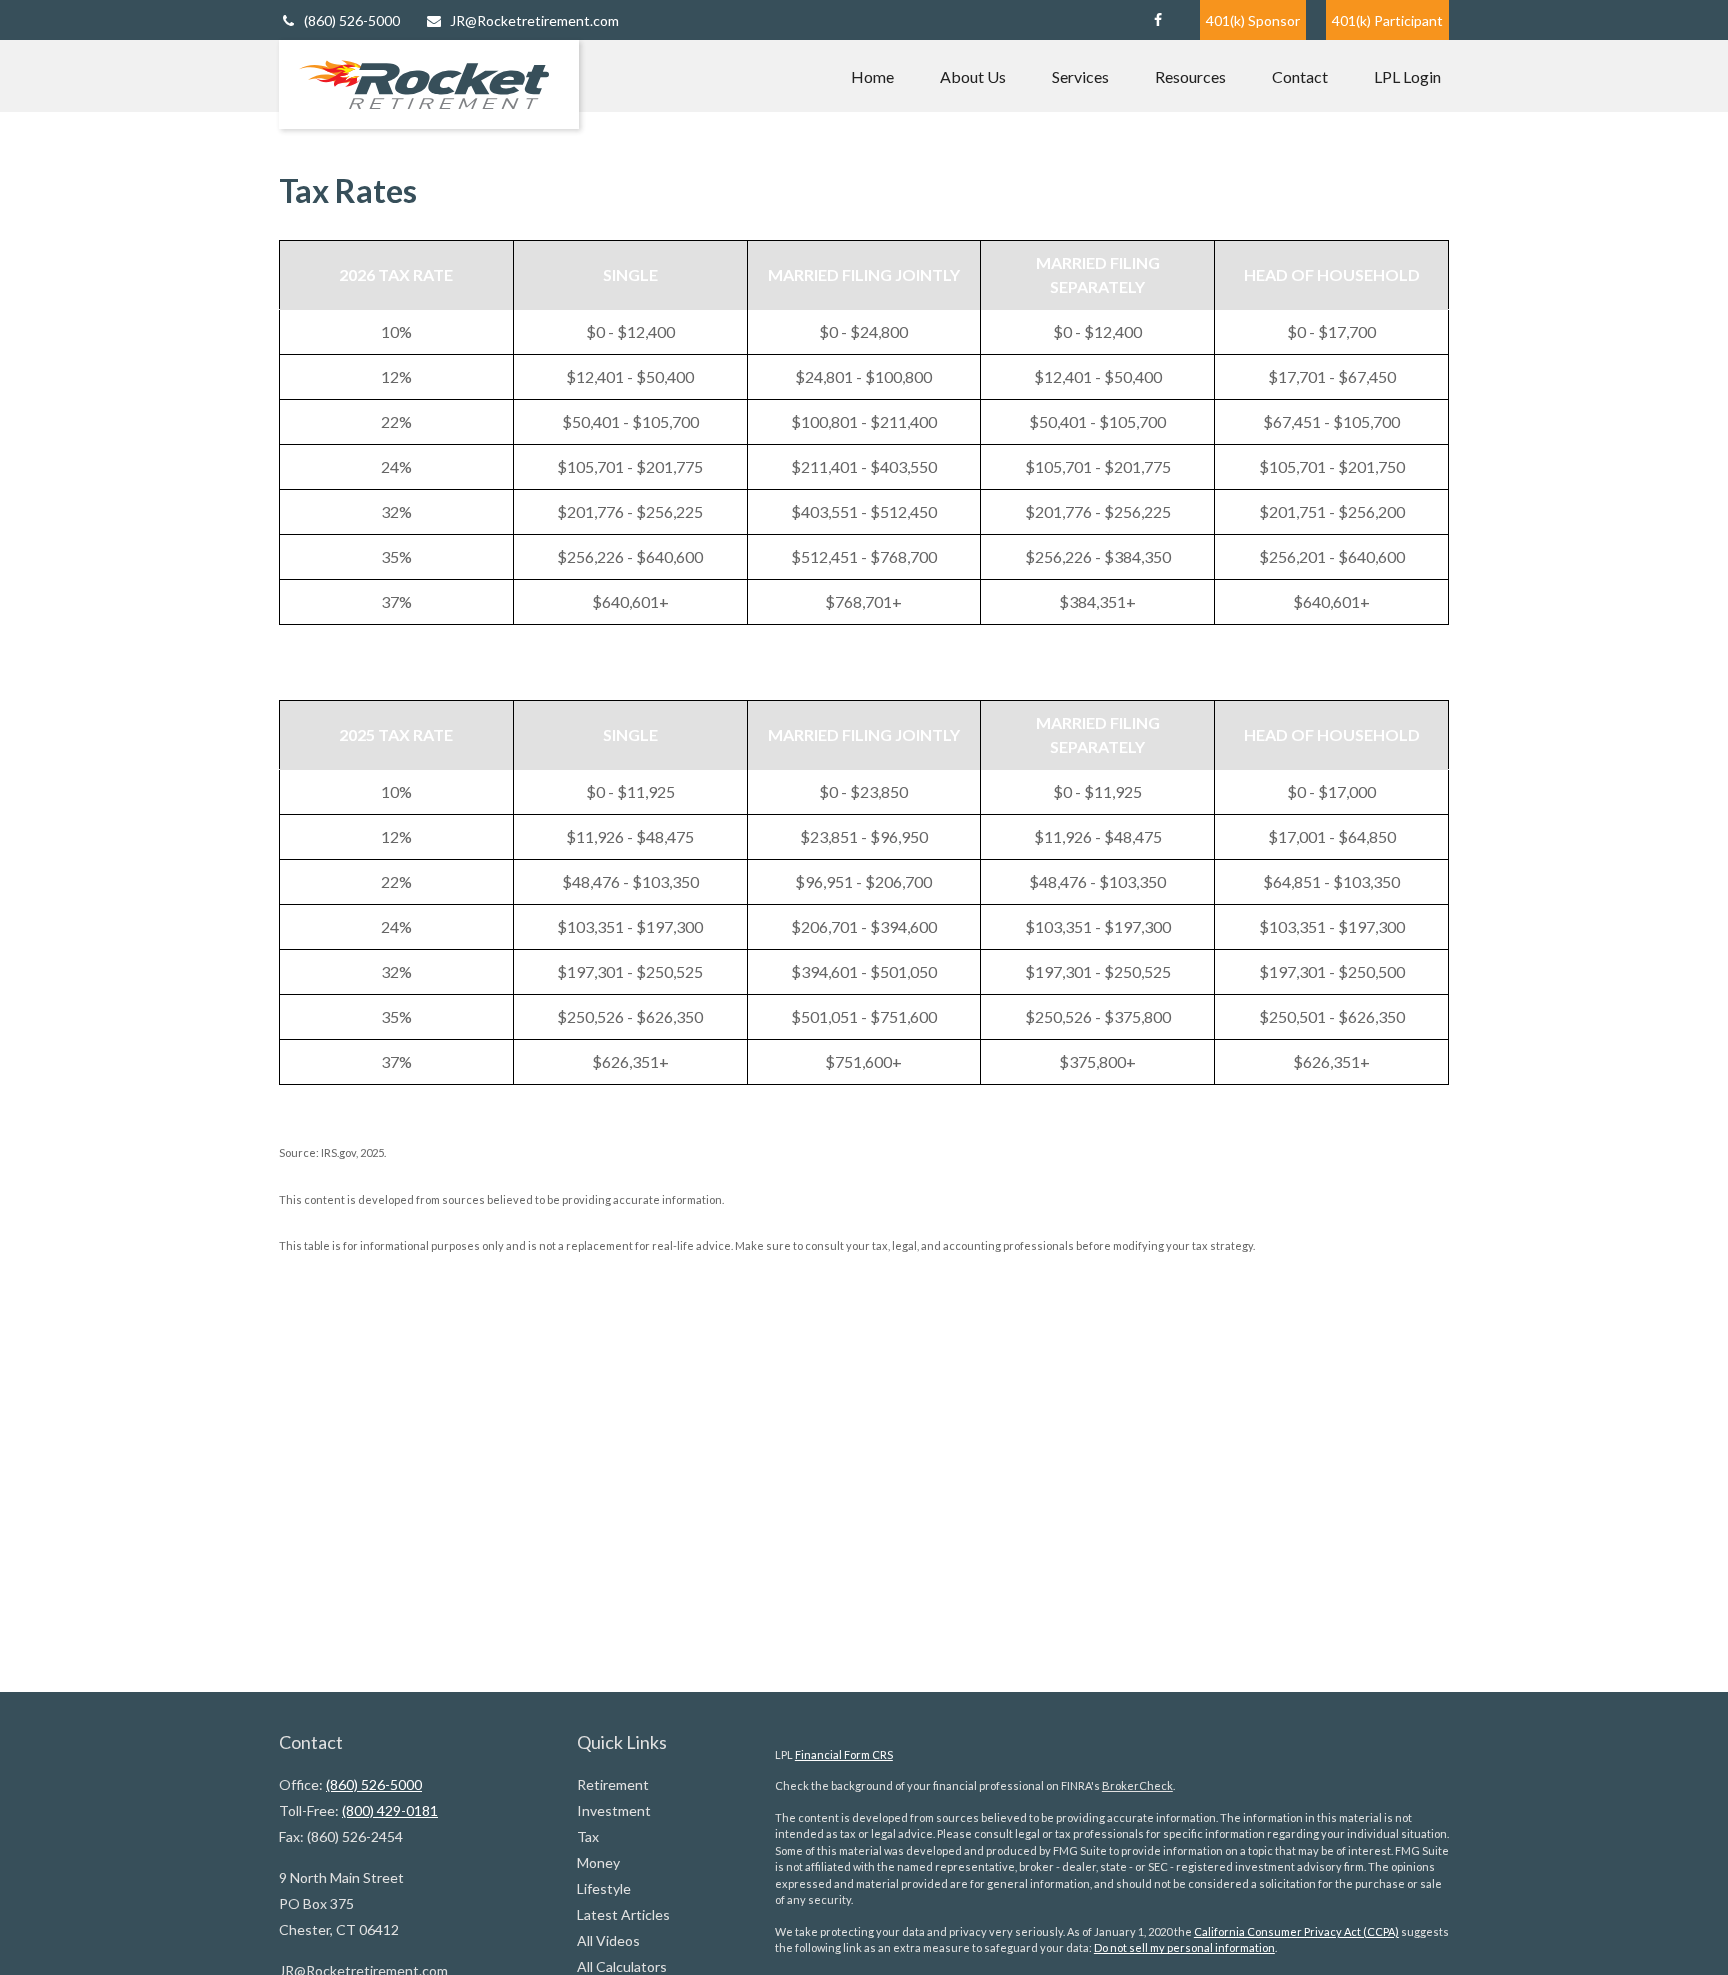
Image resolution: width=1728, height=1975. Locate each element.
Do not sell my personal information (1184, 1947)
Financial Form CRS (844, 1754)
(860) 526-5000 (352, 20)
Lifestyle (604, 1888)
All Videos (608, 1940)
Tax (588, 1836)
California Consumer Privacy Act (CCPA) (1296, 1931)
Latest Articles (623, 1914)
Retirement (613, 1784)
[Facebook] (1157, 20)
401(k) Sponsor (1253, 20)
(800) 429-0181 (390, 1810)
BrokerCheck (1137, 1785)
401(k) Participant (1387, 20)
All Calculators (622, 1966)
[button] (872, 76)
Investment (614, 1810)
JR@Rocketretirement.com (534, 20)
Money (598, 1862)
